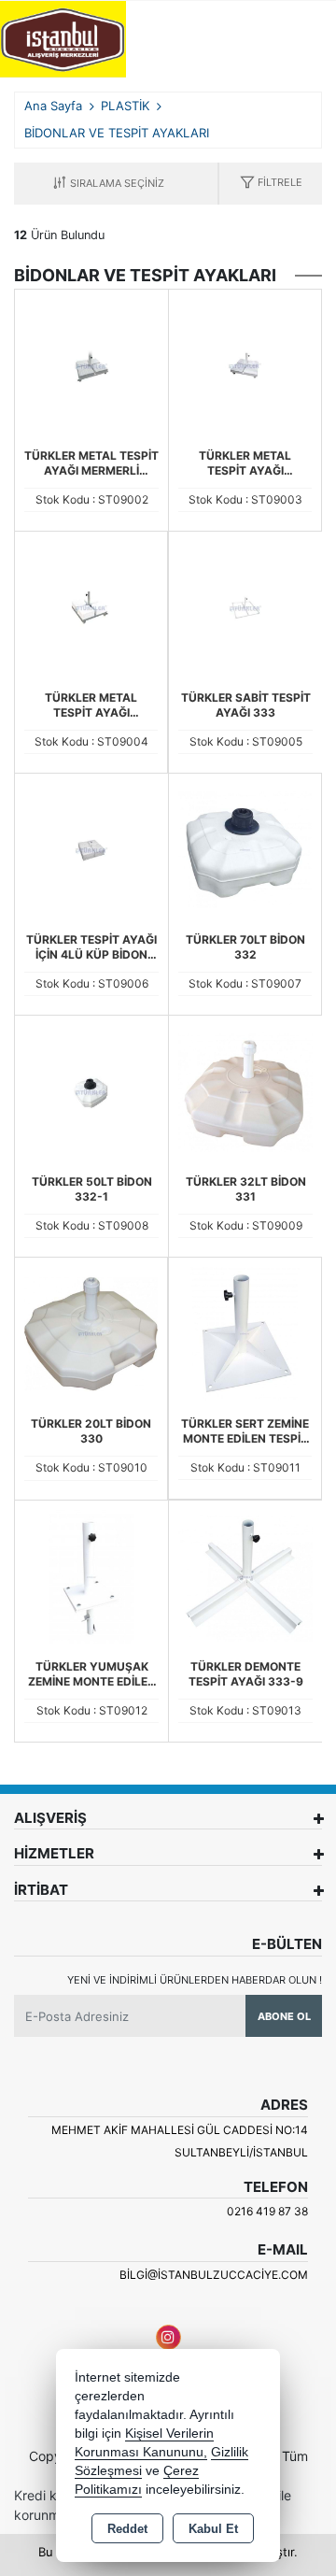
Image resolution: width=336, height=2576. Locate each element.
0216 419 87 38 (267, 2211)
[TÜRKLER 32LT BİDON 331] (245, 1090)
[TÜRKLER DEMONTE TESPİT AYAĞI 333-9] (245, 1575)
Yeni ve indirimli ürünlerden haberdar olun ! (195, 1980)
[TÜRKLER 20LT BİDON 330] (91, 1332)
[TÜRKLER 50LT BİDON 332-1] (91, 1090)
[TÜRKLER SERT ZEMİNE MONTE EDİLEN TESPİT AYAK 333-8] (245, 1332)
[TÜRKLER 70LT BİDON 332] (245, 848)
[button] (271, 184)
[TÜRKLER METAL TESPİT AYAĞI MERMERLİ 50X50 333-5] (91, 606)
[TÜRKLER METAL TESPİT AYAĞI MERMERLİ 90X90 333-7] (91, 364)
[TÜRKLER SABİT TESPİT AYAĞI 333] (245, 606)
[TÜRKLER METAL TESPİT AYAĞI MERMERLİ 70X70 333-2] (245, 364)
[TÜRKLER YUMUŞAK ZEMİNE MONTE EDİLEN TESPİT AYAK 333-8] (91, 1575)
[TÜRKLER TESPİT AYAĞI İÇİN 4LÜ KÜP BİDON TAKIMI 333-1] (91, 848)
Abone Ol (284, 2016)
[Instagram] (168, 2337)
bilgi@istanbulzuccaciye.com (214, 2275)
